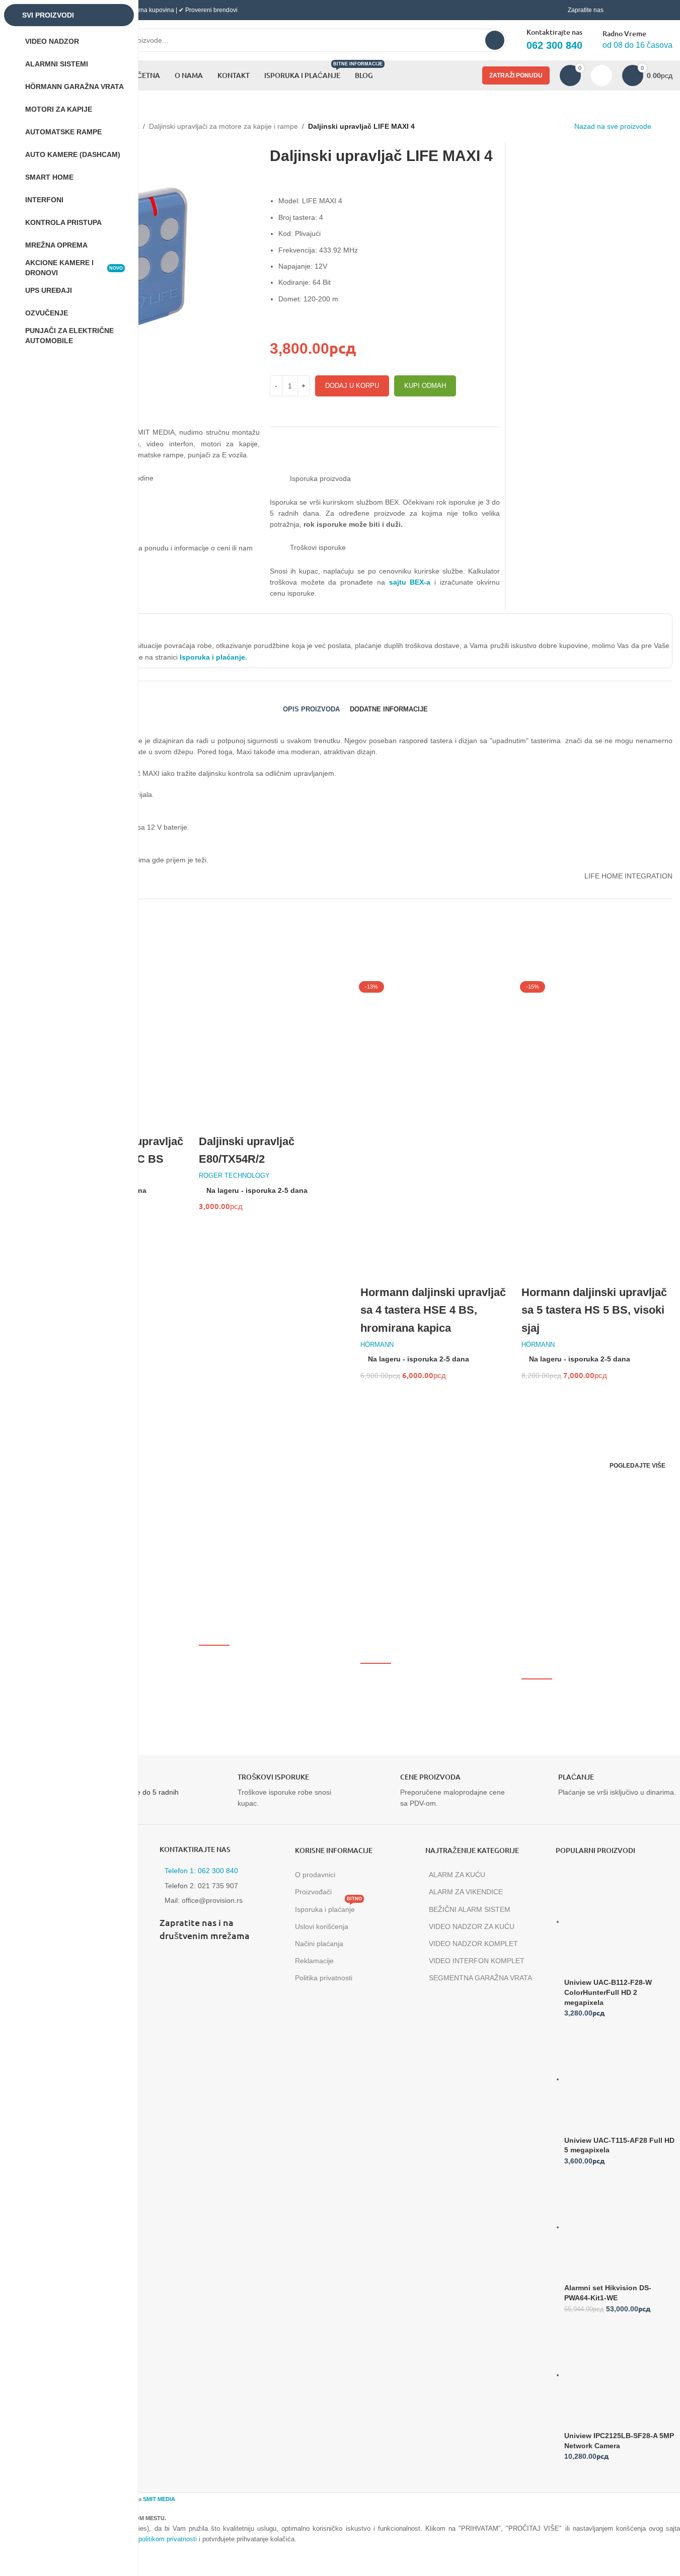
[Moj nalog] (601, 75)
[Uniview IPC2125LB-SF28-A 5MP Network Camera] (620, 2375)
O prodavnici (315, 1875)
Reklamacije (314, 1961)
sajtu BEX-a (410, 582)
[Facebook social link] (170, 1962)
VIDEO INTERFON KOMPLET (477, 1961)
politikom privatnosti (168, 2539)
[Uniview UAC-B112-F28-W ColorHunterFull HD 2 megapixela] (620, 1921)
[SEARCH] (495, 40)
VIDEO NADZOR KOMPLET (473, 1944)
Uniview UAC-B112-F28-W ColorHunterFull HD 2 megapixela (608, 1992)
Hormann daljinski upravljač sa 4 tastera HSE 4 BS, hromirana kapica (433, 1310)
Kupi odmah (425, 386)
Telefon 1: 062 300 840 (201, 1871)
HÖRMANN (377, 1345)
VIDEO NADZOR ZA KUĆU (472, 1926)
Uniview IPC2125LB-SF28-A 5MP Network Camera (619, 2441)
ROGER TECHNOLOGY (234, 1176)
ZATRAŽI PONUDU (516, 75)
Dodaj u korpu (352, 386)
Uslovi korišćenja (322, 1926)
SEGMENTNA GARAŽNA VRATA (480, 1978)
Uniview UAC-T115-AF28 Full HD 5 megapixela (619, 2145)
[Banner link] (194, 1500)
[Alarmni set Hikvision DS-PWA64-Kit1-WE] (620, 2227)
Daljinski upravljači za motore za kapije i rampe (223, 126)
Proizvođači (313, 1892)
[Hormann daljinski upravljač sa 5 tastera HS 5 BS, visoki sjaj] (597, 1053)
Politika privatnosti (324, 1978)
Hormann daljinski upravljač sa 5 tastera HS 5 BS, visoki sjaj (594, 1310)
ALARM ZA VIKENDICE (466, 1892)
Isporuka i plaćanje (328, 1907)
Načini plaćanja (319, 1944)
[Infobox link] (274, 1791)
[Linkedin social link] (220, 1962)
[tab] (311, 709)
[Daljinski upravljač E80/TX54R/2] (274, 1053)
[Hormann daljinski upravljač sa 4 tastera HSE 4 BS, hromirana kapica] (436, 1053)
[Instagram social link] (195, 1962)
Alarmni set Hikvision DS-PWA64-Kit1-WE (608, 2293)
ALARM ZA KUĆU (457, 1875)
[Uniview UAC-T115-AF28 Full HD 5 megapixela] (620, 2079)
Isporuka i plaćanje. (212, 657)
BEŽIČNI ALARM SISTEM (470, 1909)
